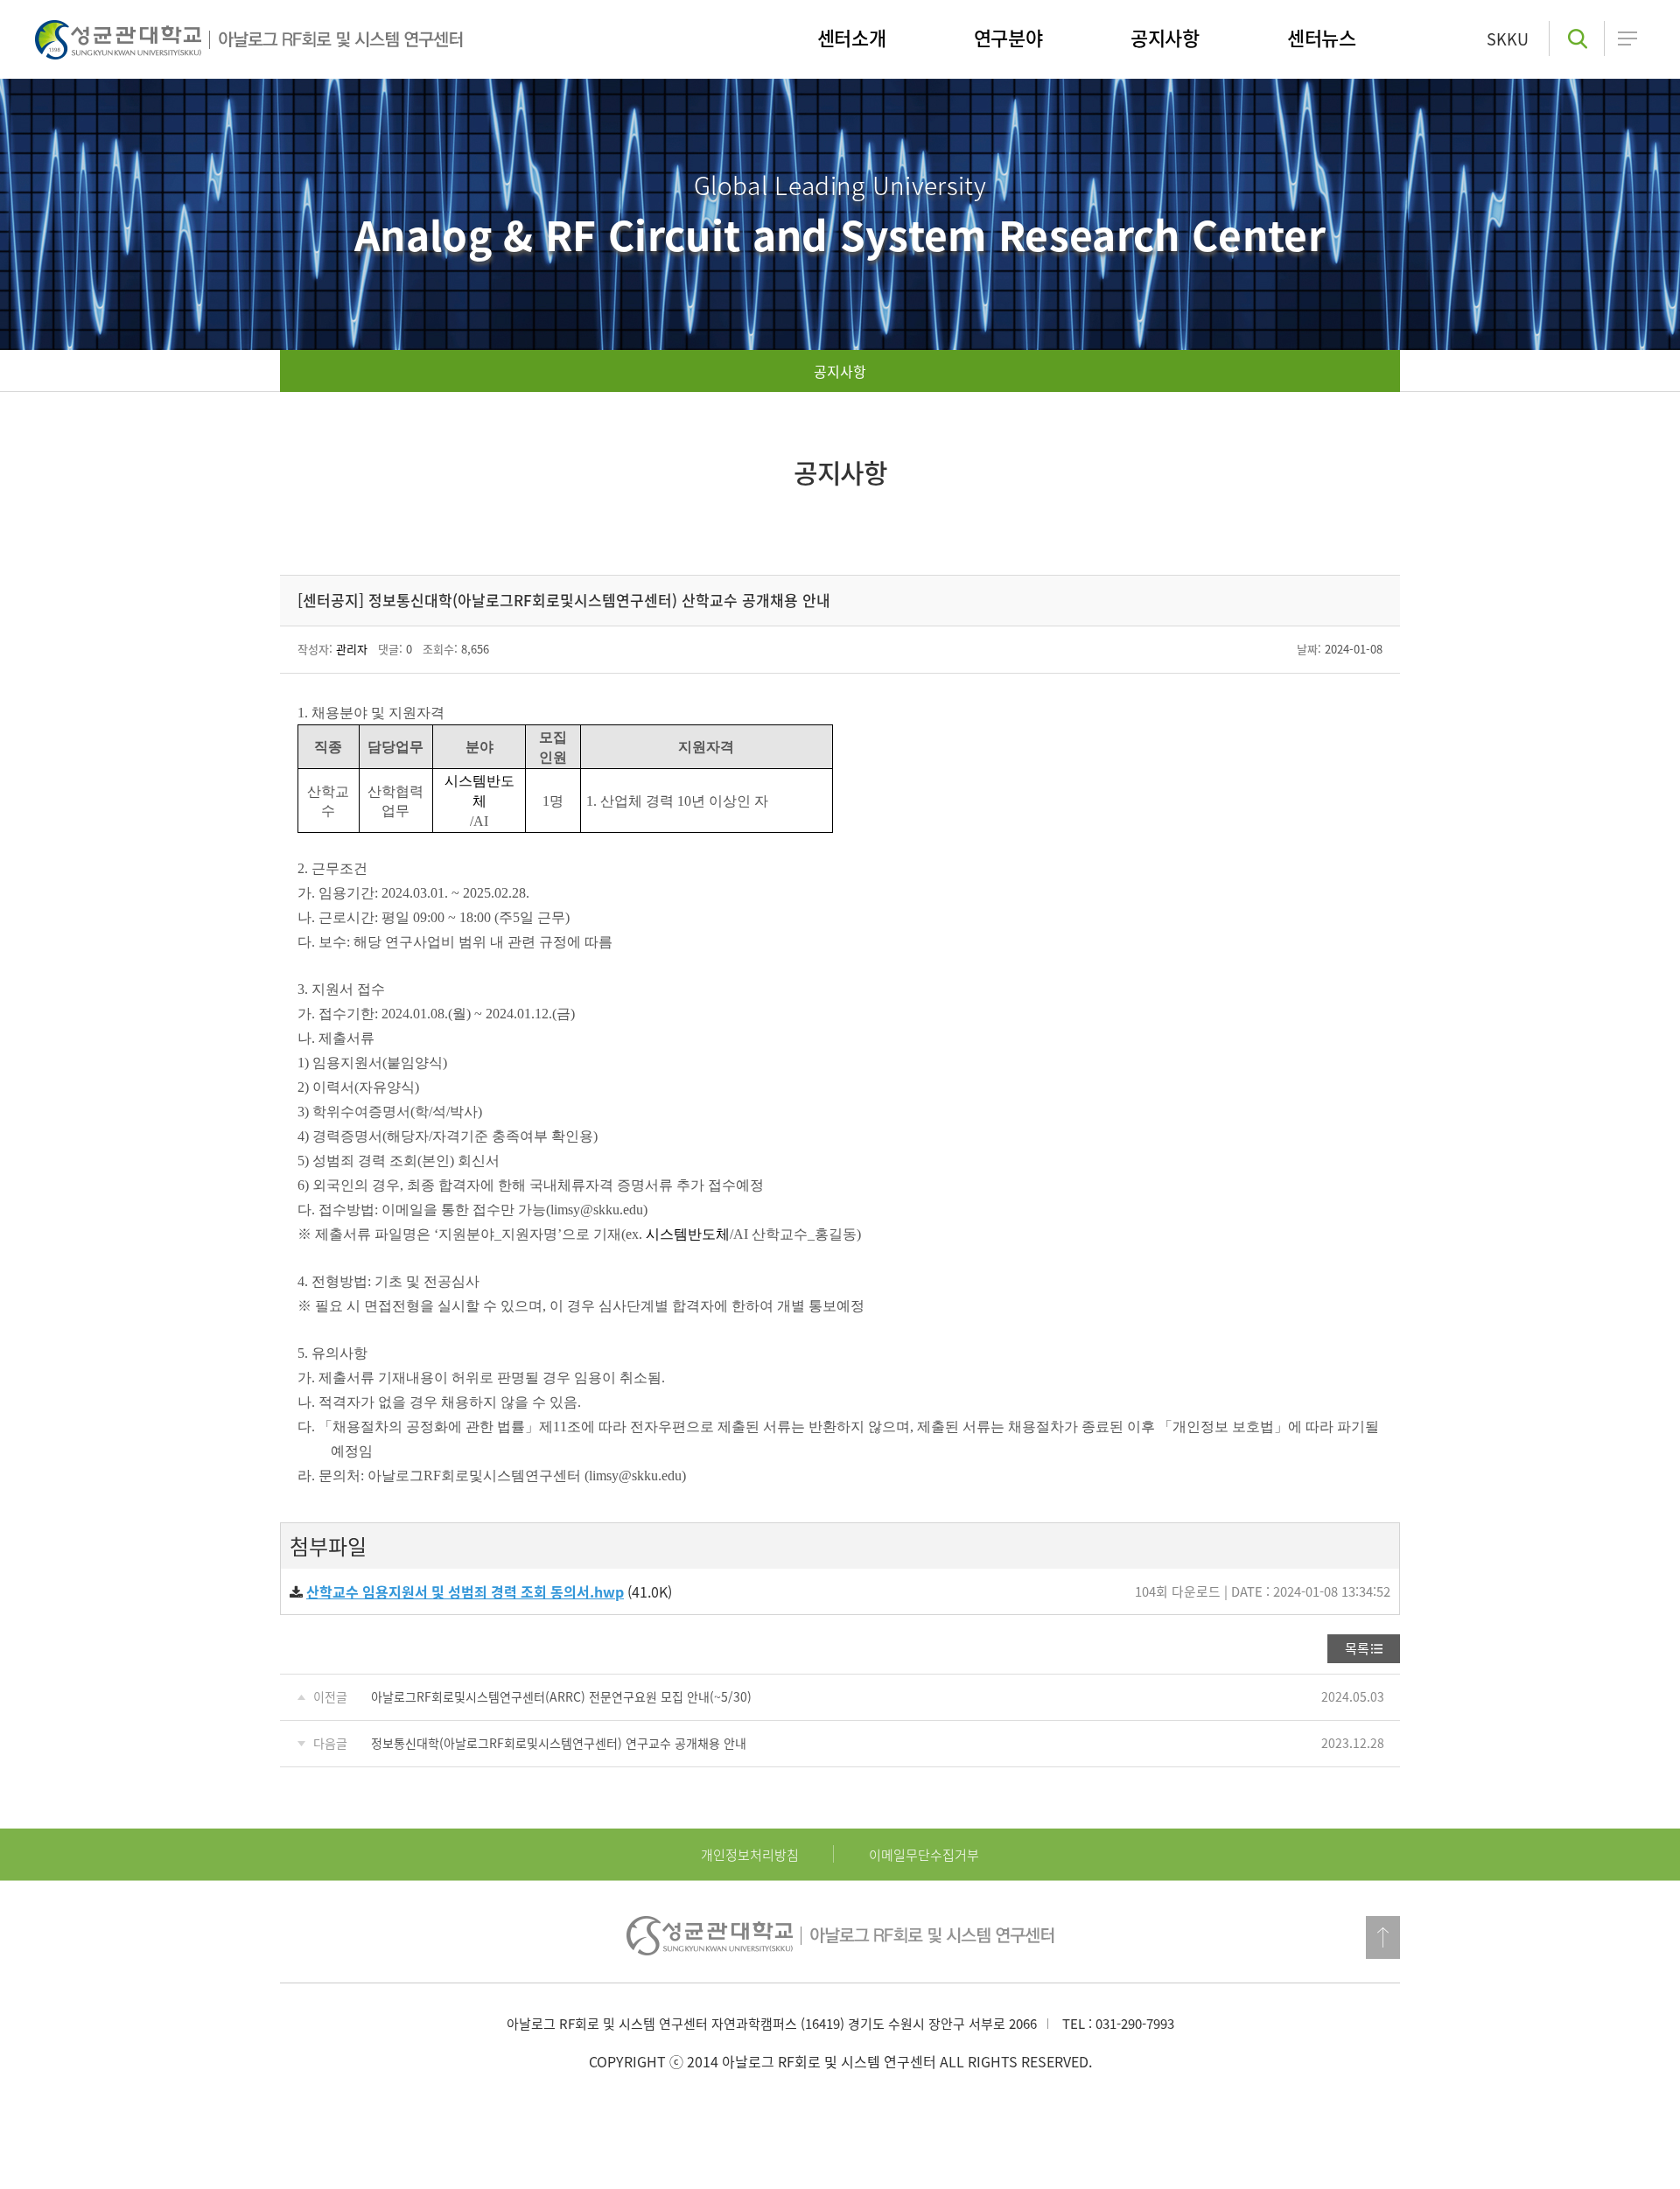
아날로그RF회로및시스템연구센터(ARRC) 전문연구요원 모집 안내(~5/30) (561, 1696)
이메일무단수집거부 (924, 1855)
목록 (1357, 1648)
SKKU (1508, 39)
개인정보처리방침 (750, 1855)
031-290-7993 (1135, 2024)
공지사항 (840, 371)
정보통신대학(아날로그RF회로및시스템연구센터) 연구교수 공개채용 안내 (559, 1743)
